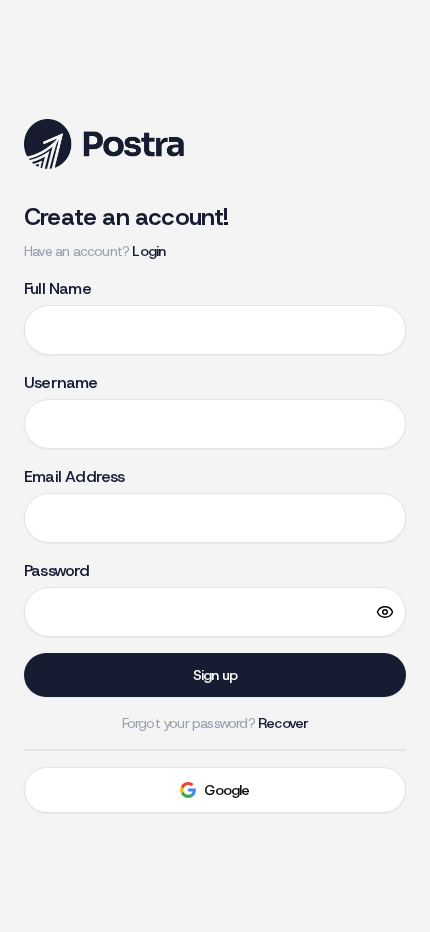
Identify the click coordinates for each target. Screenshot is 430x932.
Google (226, 790)
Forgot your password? (215, 723)
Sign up (215, 675)
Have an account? (94, 251)
